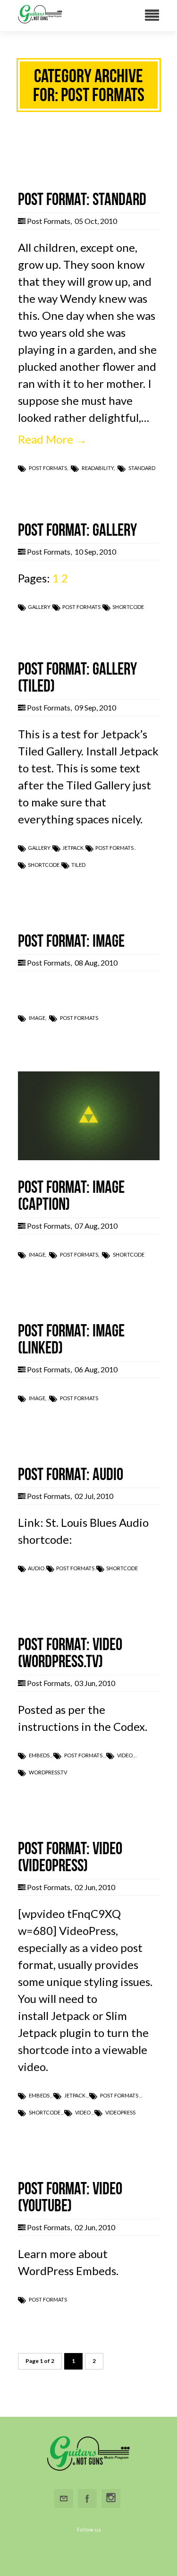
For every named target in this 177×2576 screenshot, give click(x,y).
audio (36, 1568)
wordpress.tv (48, 1772)
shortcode (128, 607)
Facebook (87, 2499)
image (37, 1018)
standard (142, 468)
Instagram (111, 2499)
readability (98, 468)
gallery (39, 607)
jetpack (73, 848)
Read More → (52, 439)
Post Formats (49, 221)
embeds (39, 1755)
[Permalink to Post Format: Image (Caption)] (89, 1156)
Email (64, 2499)
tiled (78, 865)
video (125, 1755)
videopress (120, 2112)
